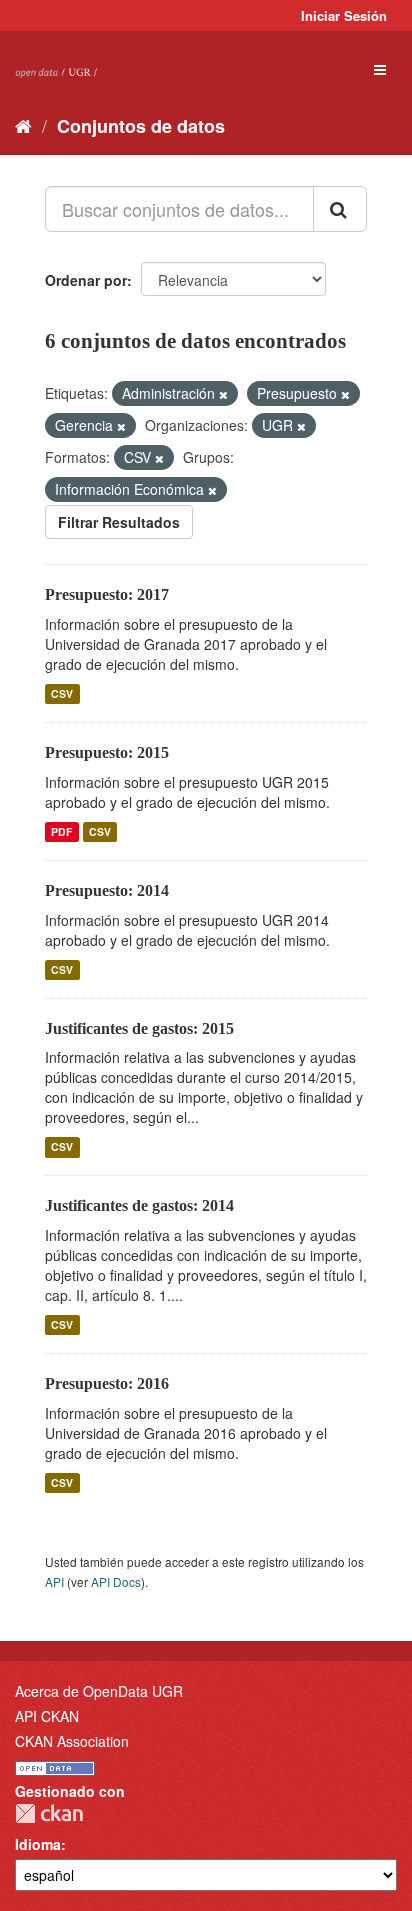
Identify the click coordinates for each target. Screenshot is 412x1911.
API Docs (116, 1581)
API (54, 1581)
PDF (61, 831)
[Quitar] (223, 394)
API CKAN (47, 1716)
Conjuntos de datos (141, 126)
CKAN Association (72, 1741)
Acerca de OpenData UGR (99, 1691)
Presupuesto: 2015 (107, 752)
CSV (62, 693)
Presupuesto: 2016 (107, 1383)
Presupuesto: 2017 (107, 594)
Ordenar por (86, 280)
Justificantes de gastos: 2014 (139, 1205)
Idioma (38, 1844)
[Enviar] (340, 209)
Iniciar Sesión (344, 15)
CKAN (49, 1813)
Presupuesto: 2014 (107, 890)
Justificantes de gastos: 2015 (139, 1028)
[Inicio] (23, 125)
